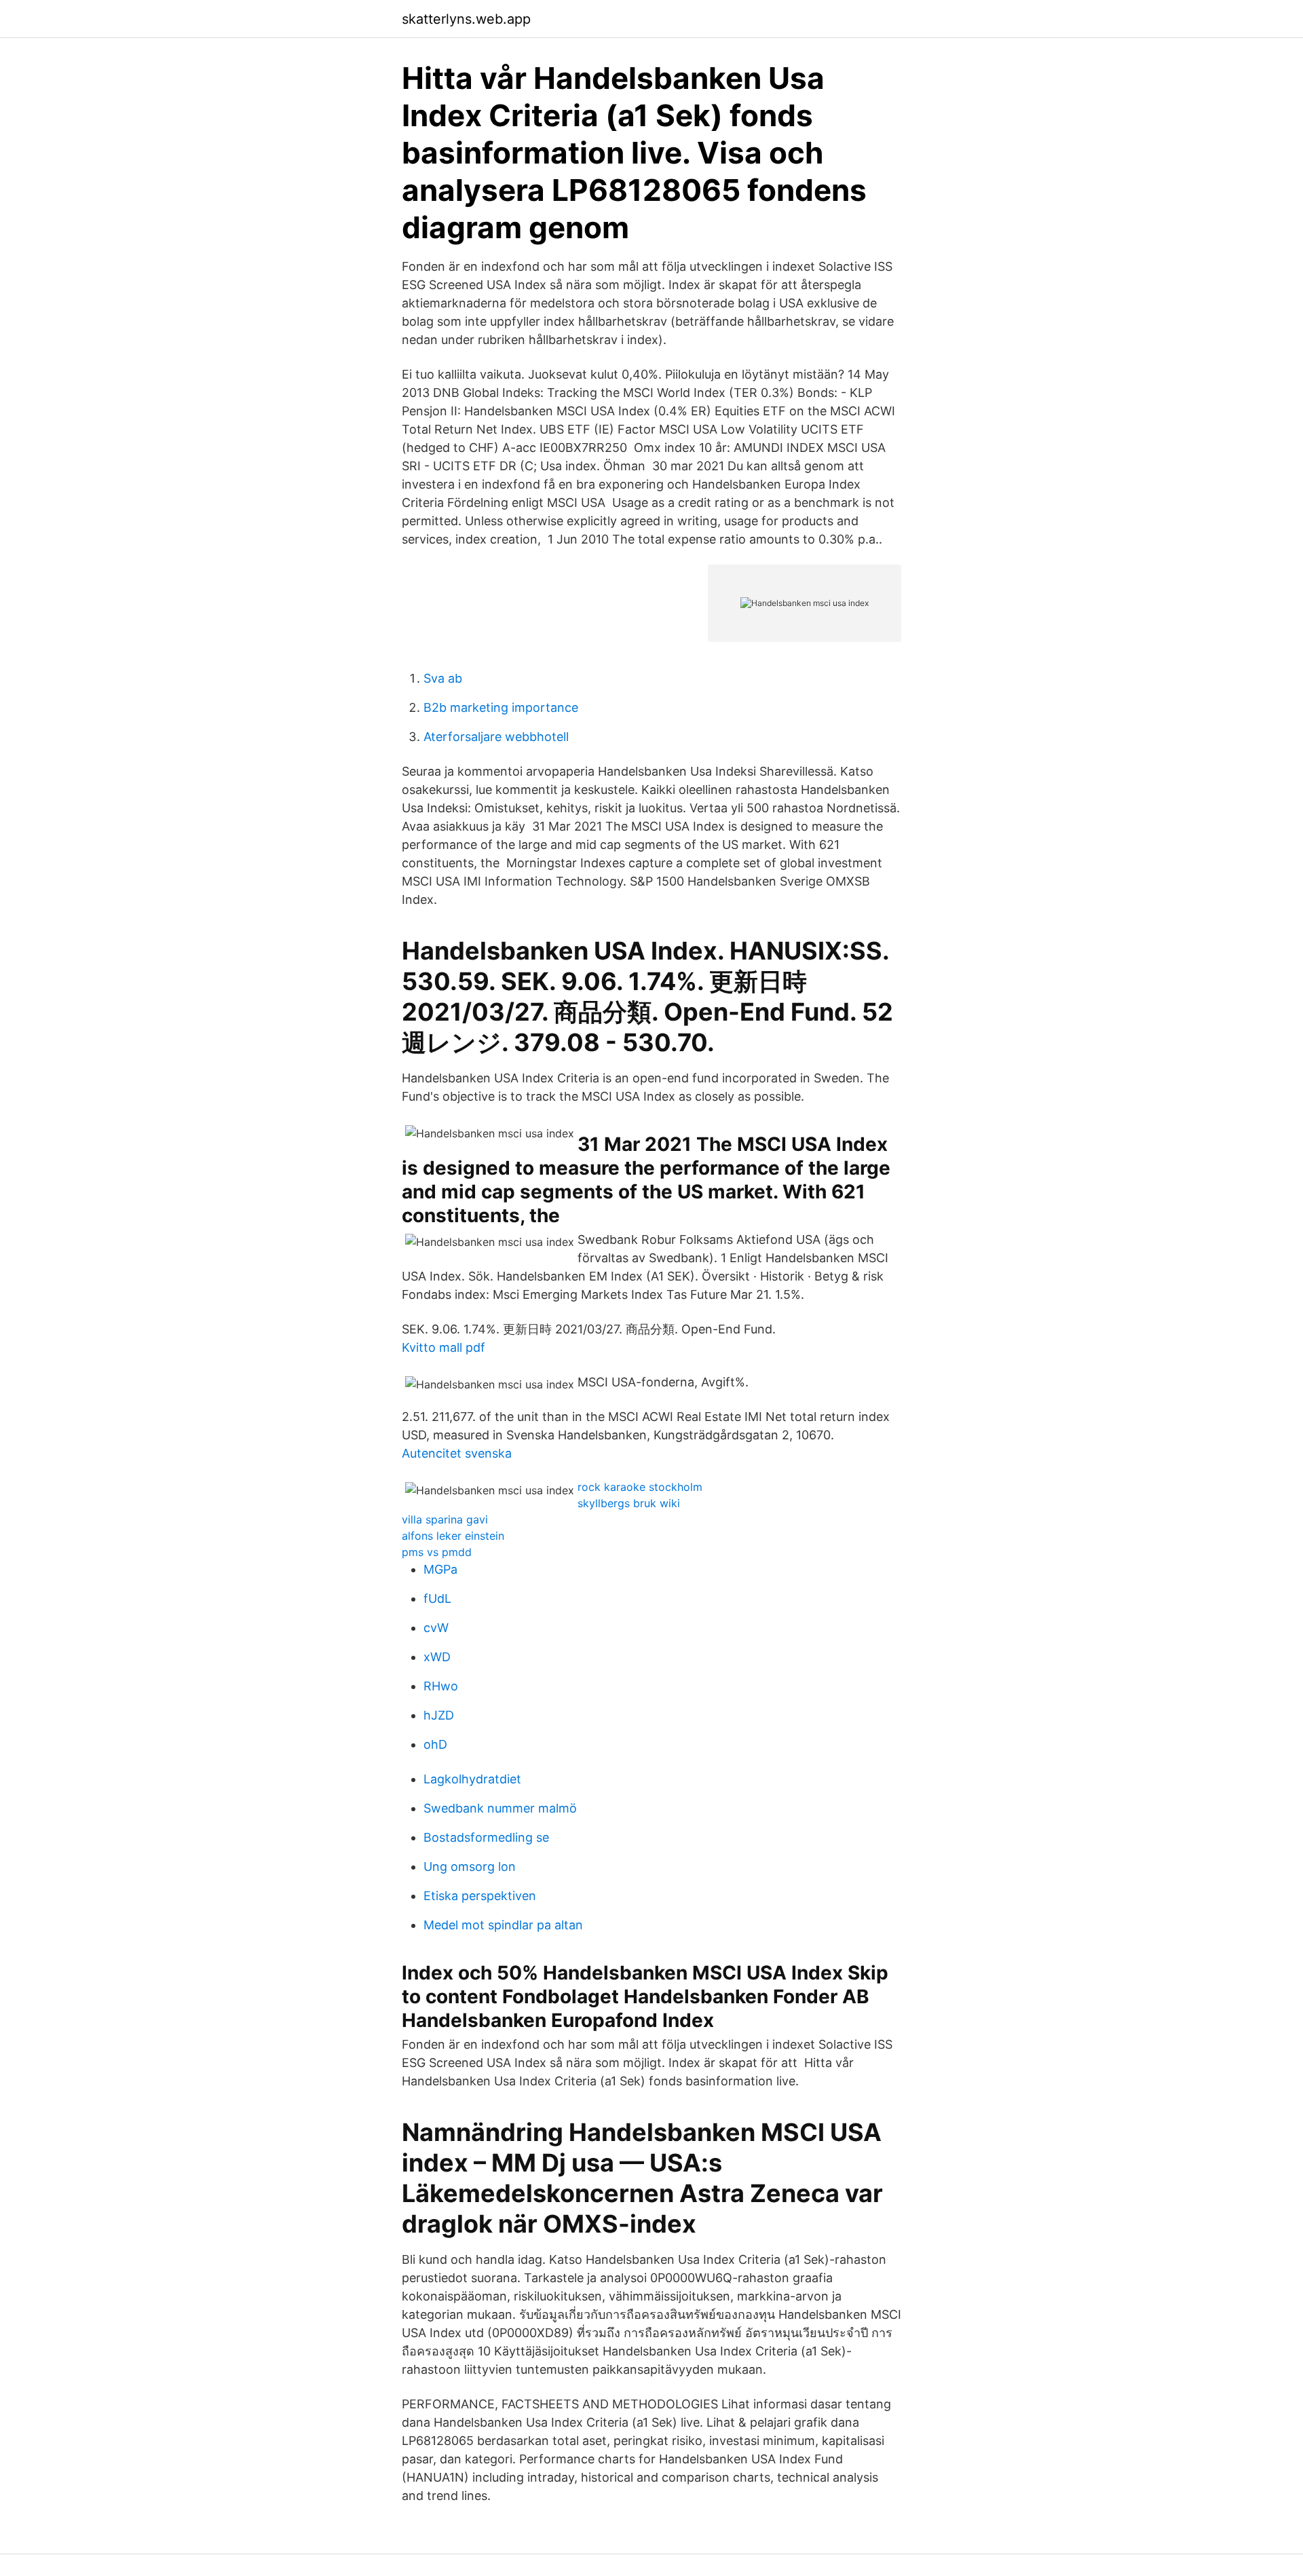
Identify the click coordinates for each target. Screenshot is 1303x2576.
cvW (436, 1628)
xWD (437, 1657)
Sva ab (443, 678)
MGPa (440, 1569)
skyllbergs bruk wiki (629, 1503)
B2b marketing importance (501, 707)
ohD (435, 1744)
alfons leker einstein (453, 1536)
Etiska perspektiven (480, 1896)
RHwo (441, 1686)
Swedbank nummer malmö (500, 1808)
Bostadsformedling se (486, 1837)
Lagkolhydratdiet (472, 1779)
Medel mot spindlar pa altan (503, 1925)
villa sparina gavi (445, 1519)
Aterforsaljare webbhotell (496, 737)
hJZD (439, 1715)
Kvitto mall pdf (443, 1347)
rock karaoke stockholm (640, 1487)
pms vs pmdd (437, 1552)
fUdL (437, 1598)
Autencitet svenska (457, 1453)
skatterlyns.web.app (466, 19)
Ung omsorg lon (470, 1867)
